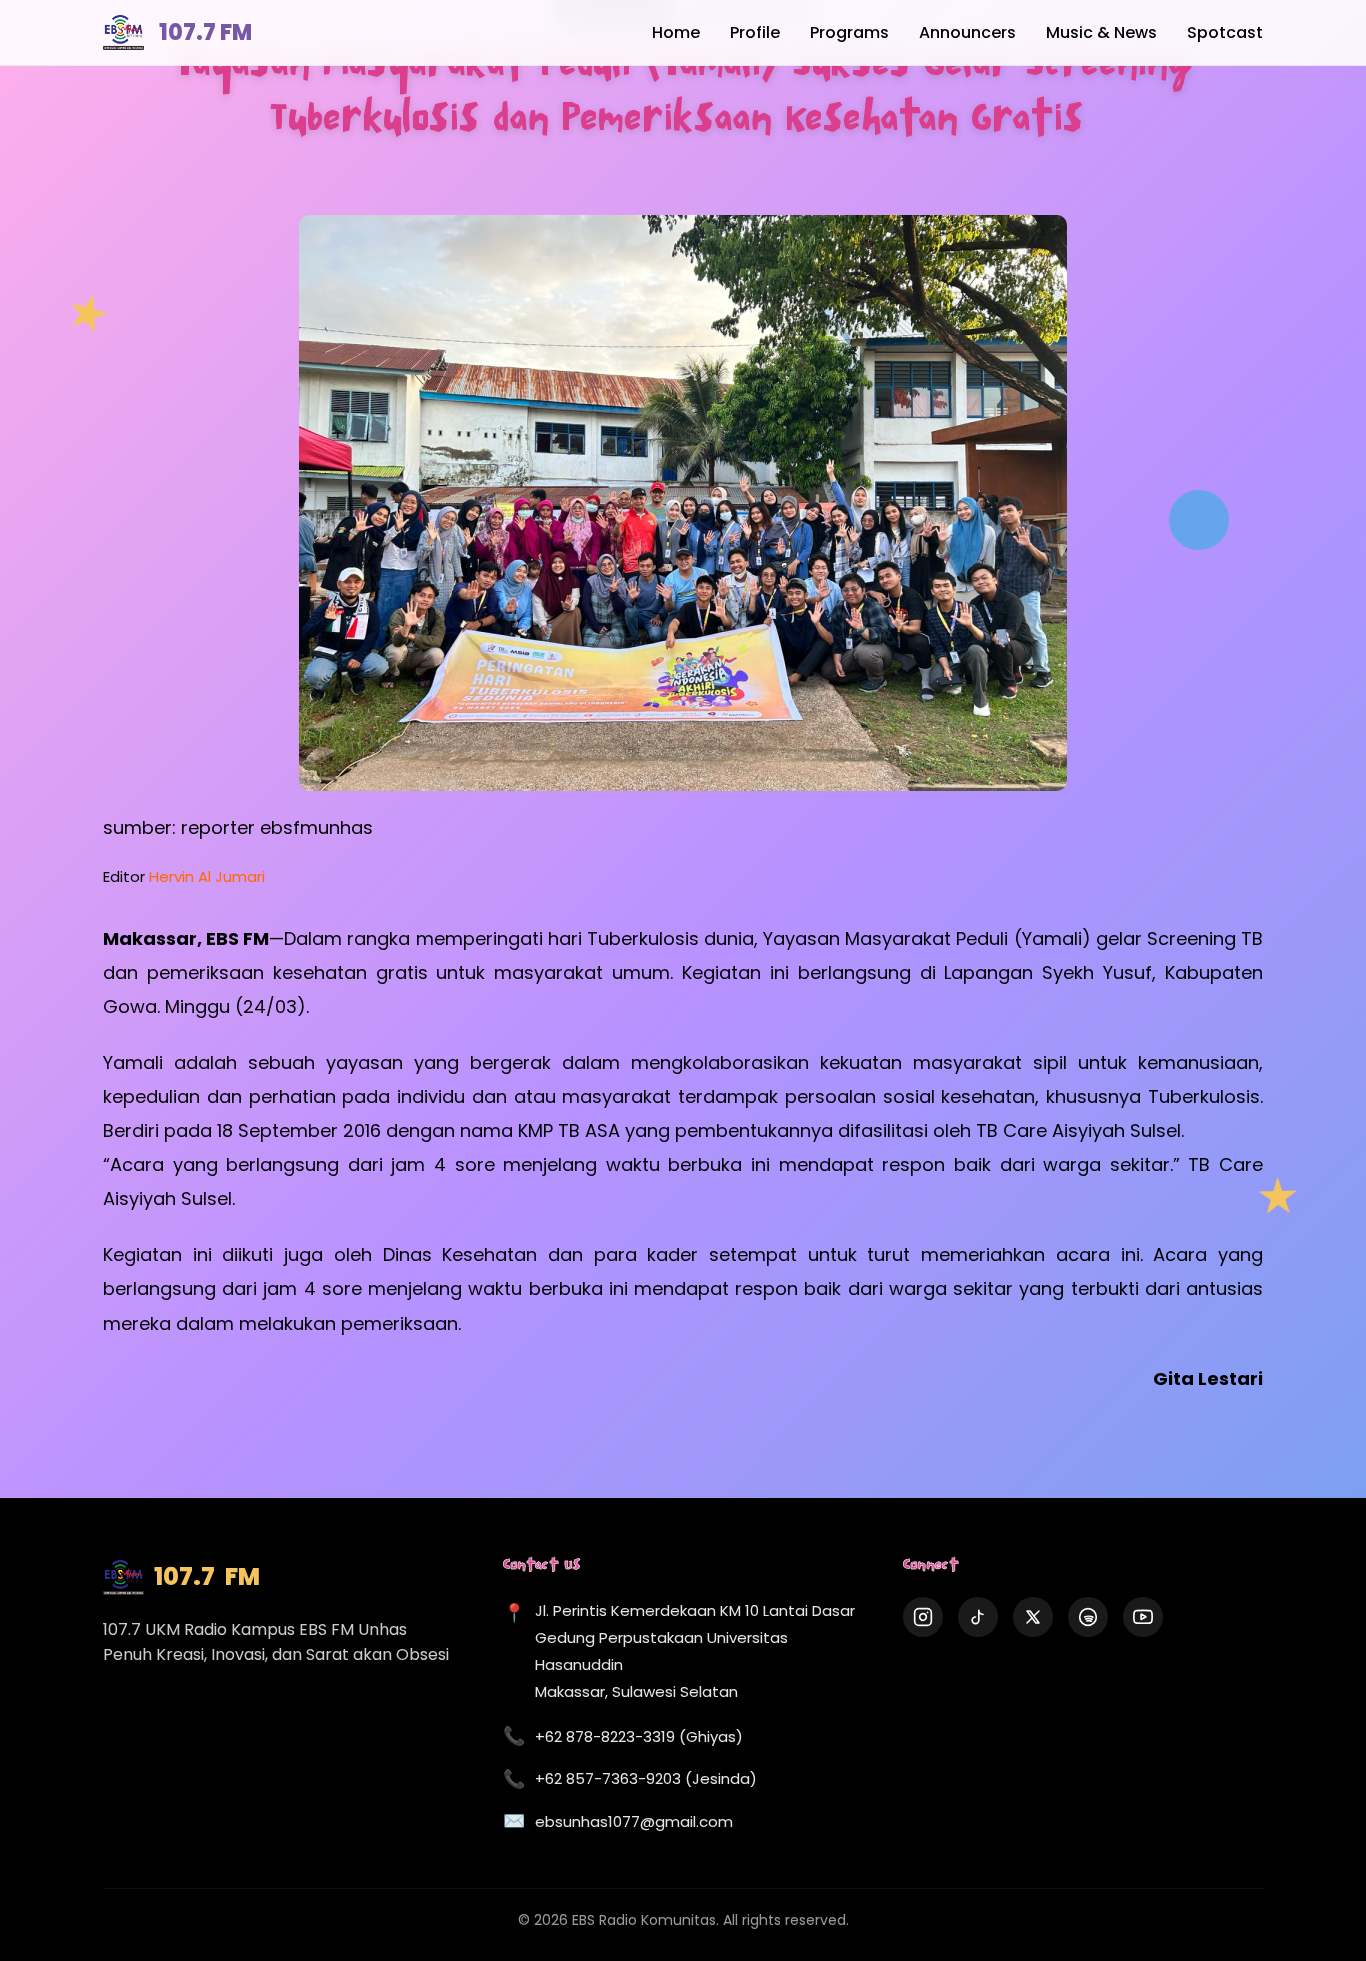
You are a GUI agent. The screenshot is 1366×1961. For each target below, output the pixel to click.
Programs (849, 32)
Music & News (1101, 32)
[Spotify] (1088, 1617)
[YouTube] (1143, 1617)
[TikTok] (978, 1617)
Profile (755, 32)
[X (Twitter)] (1033, 1617)
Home (676, 32)
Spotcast (1225, 32)
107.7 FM (205, 32)
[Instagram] (923, 1617)
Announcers (967, 32)
